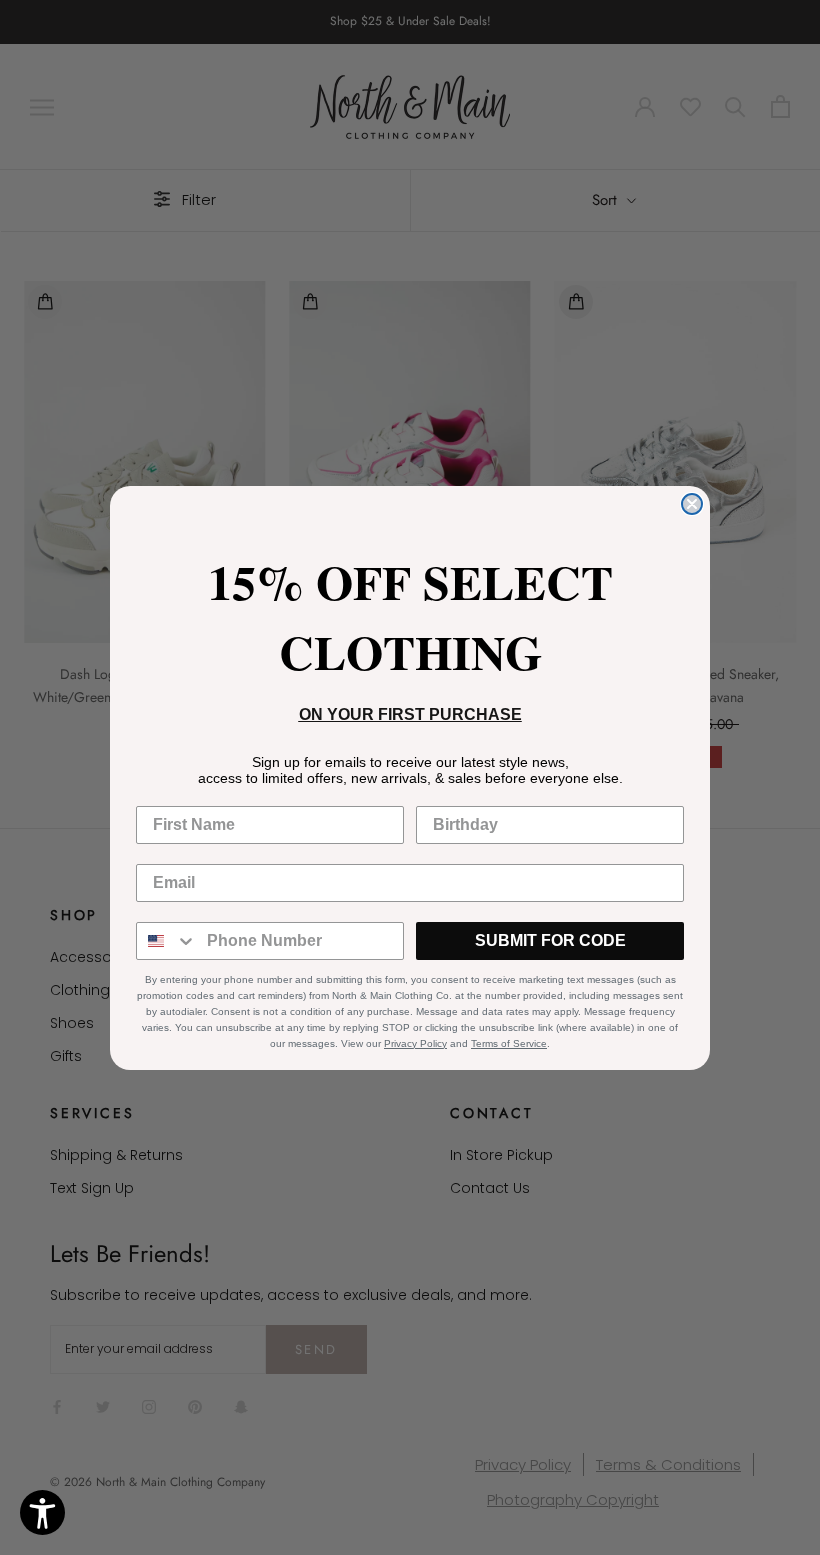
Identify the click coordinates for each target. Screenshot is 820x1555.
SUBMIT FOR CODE (550, 940)
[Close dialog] (692, 504)
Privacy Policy (415, 1043)
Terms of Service (509, 1043)
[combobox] (167, 941)
